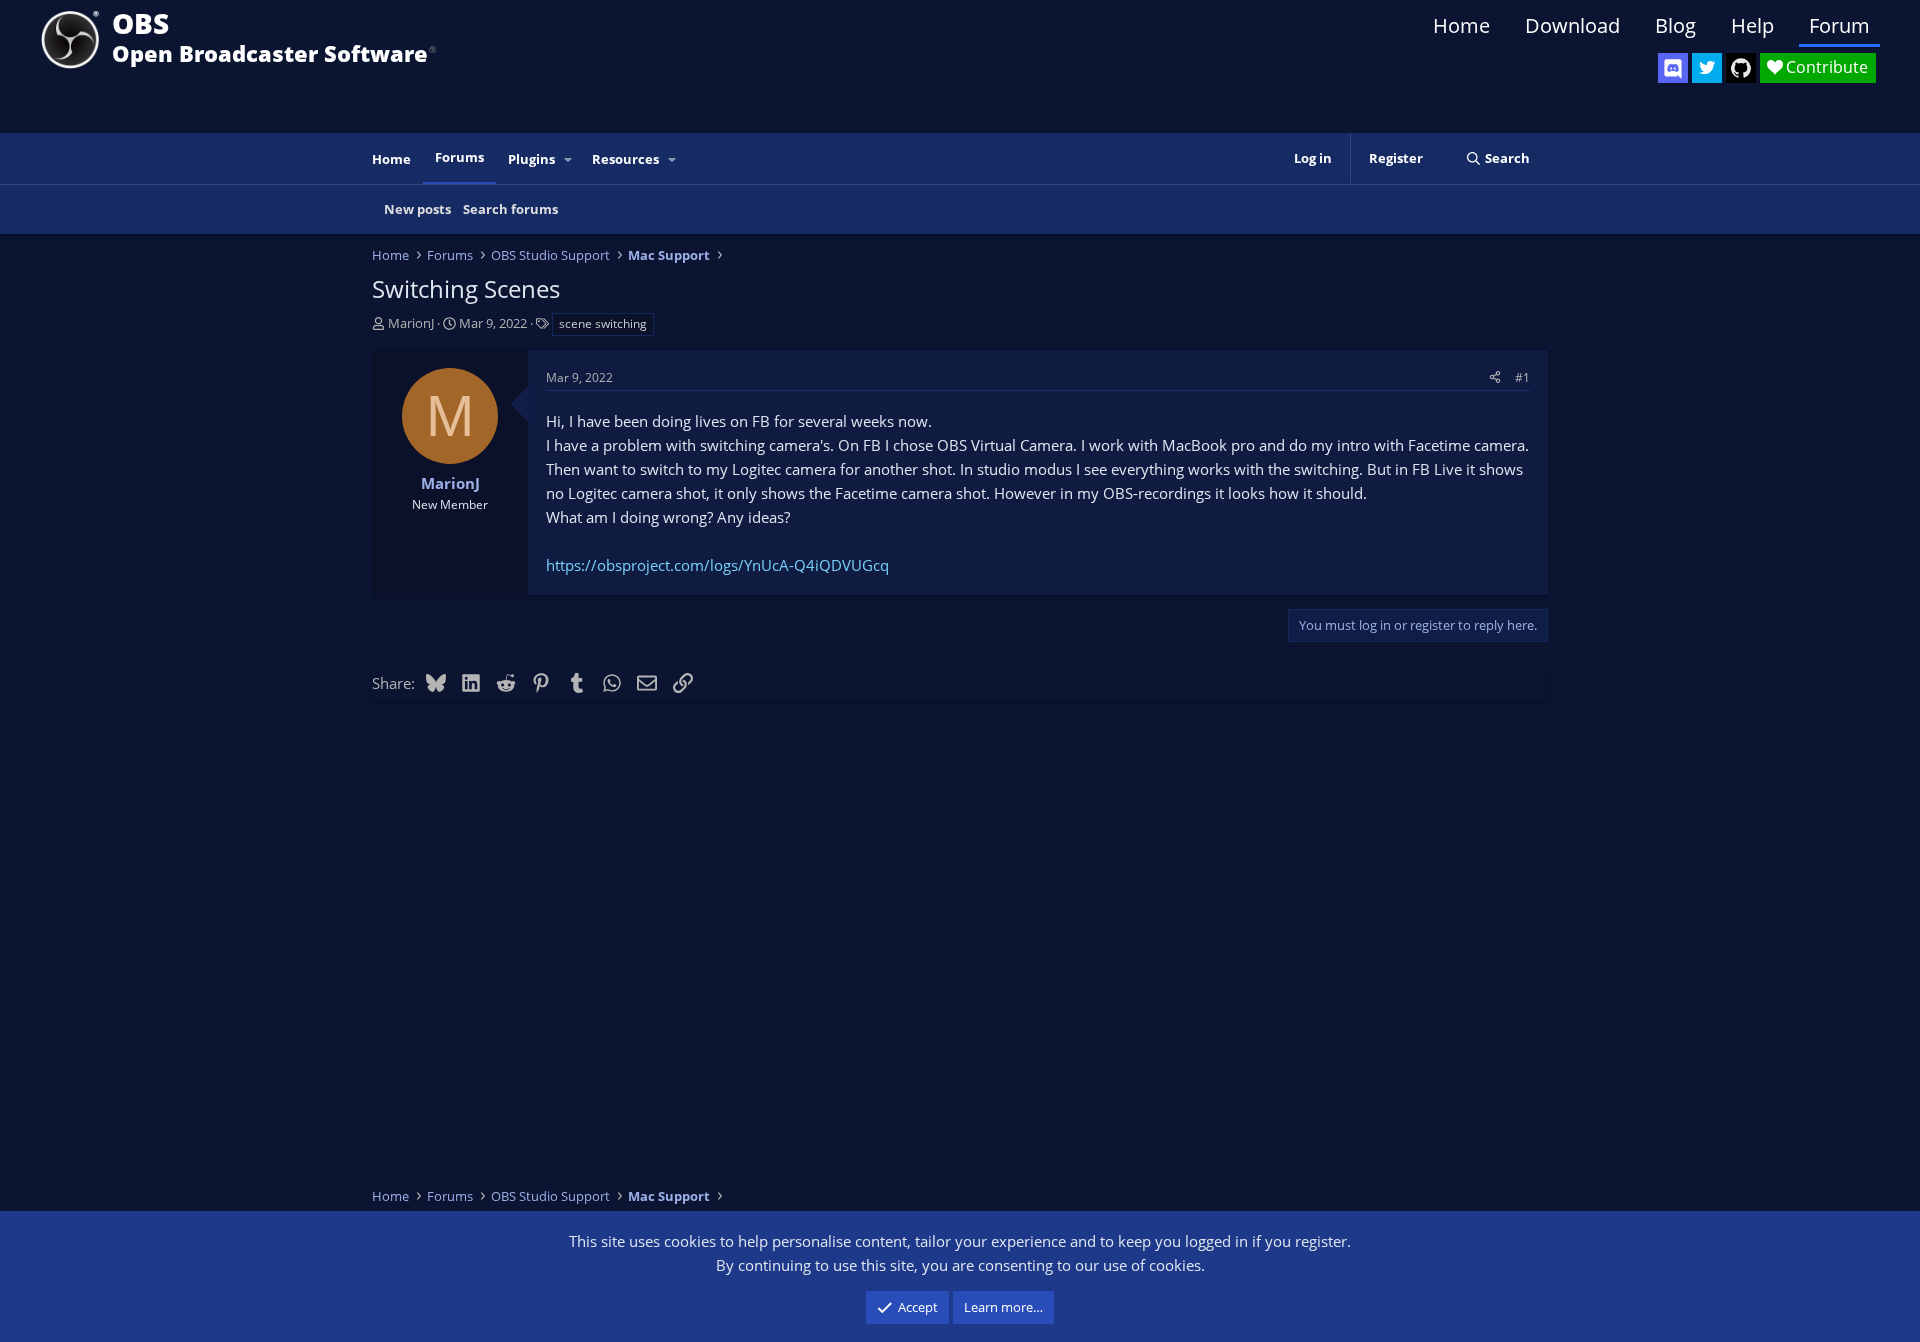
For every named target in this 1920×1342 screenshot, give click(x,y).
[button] (569, 159)
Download (1572, 25)
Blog (1675, 25)
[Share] (1495, 377)
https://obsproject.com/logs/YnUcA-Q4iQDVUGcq (717, 565)
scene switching (603, 323)
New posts (417, 209)
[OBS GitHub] (1741, 68)
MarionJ (411, 323)
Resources (625, 159)
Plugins (531, 159)
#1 (1522, 377)
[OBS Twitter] (1707, 68)
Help (1752, 25)
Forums (459, 157)
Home (1461, 25)
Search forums (510, 209)
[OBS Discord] (1673, 68)
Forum (1839, 25)
